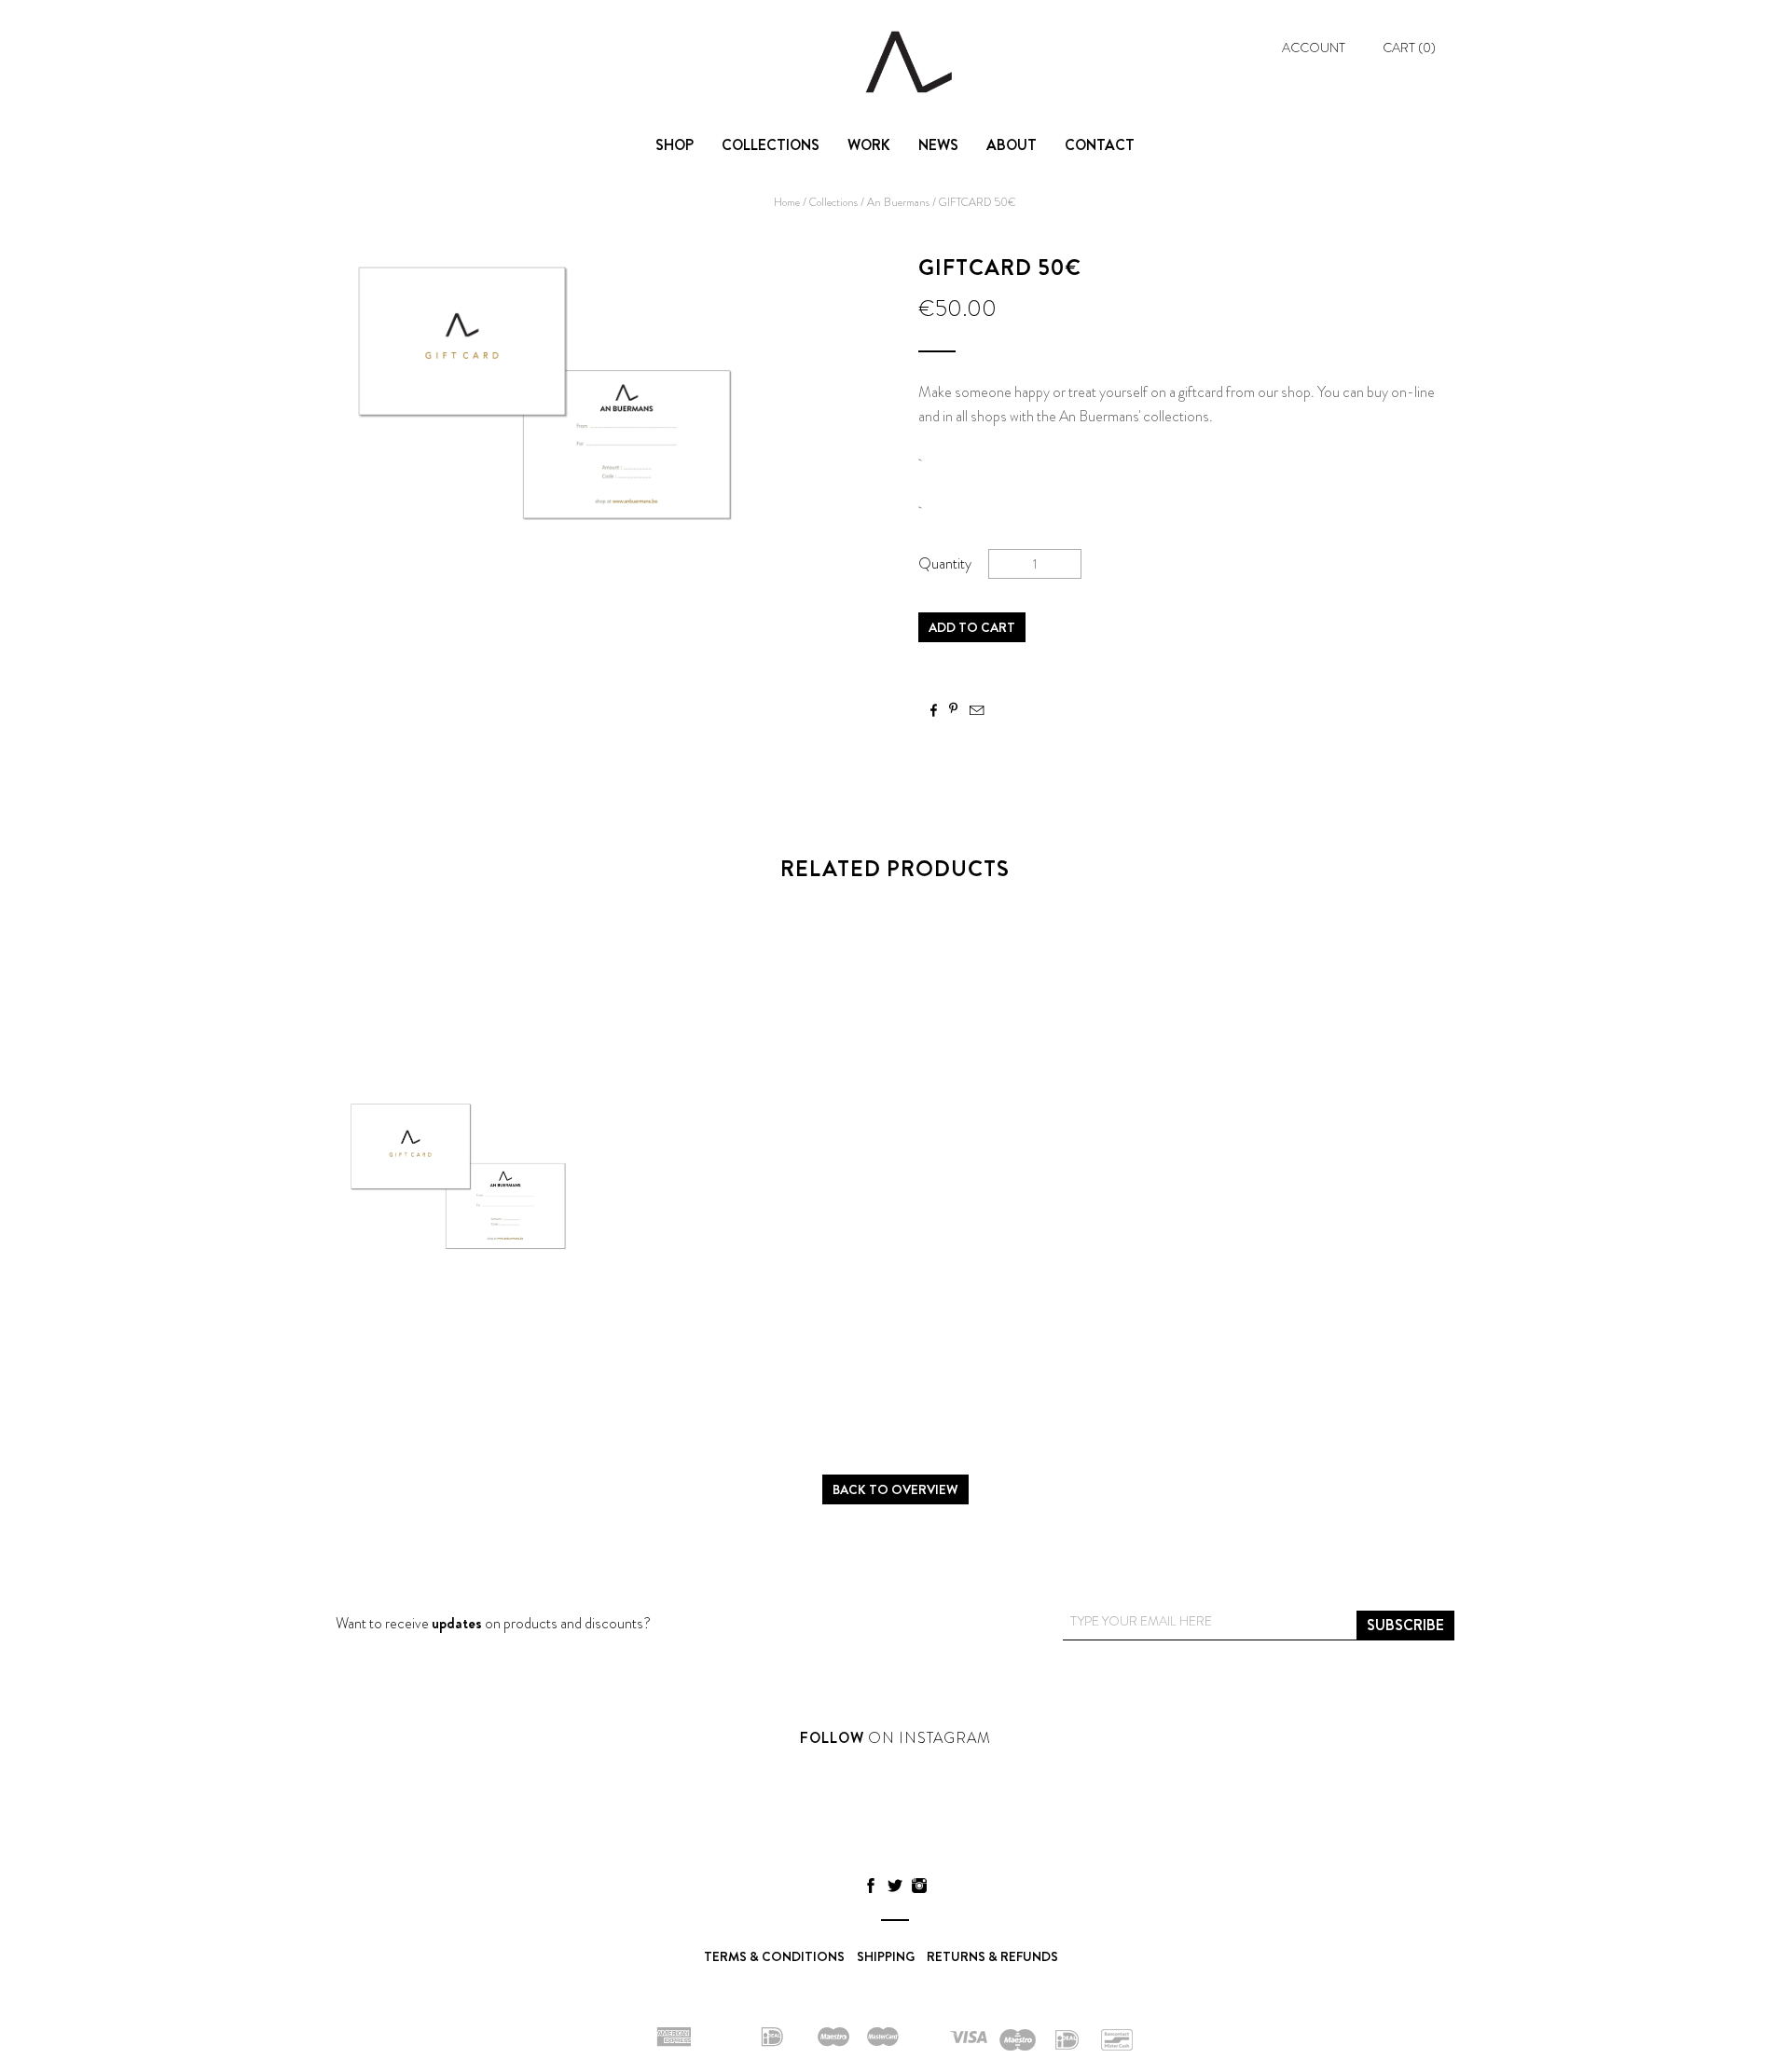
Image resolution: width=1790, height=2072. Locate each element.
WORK (869, 145)
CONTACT (1100, 145)
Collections (833, 202)
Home (787, 202)
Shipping (886, 1956)
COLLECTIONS (771, 145)
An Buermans (898, 202)
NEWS (938, 145)
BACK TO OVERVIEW (895, 1489)
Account (1314, 48)
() (1409, 48)
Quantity (945, 563)
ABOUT (1012, 145)
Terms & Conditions (774, 1956)
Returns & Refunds (992, 1956)
